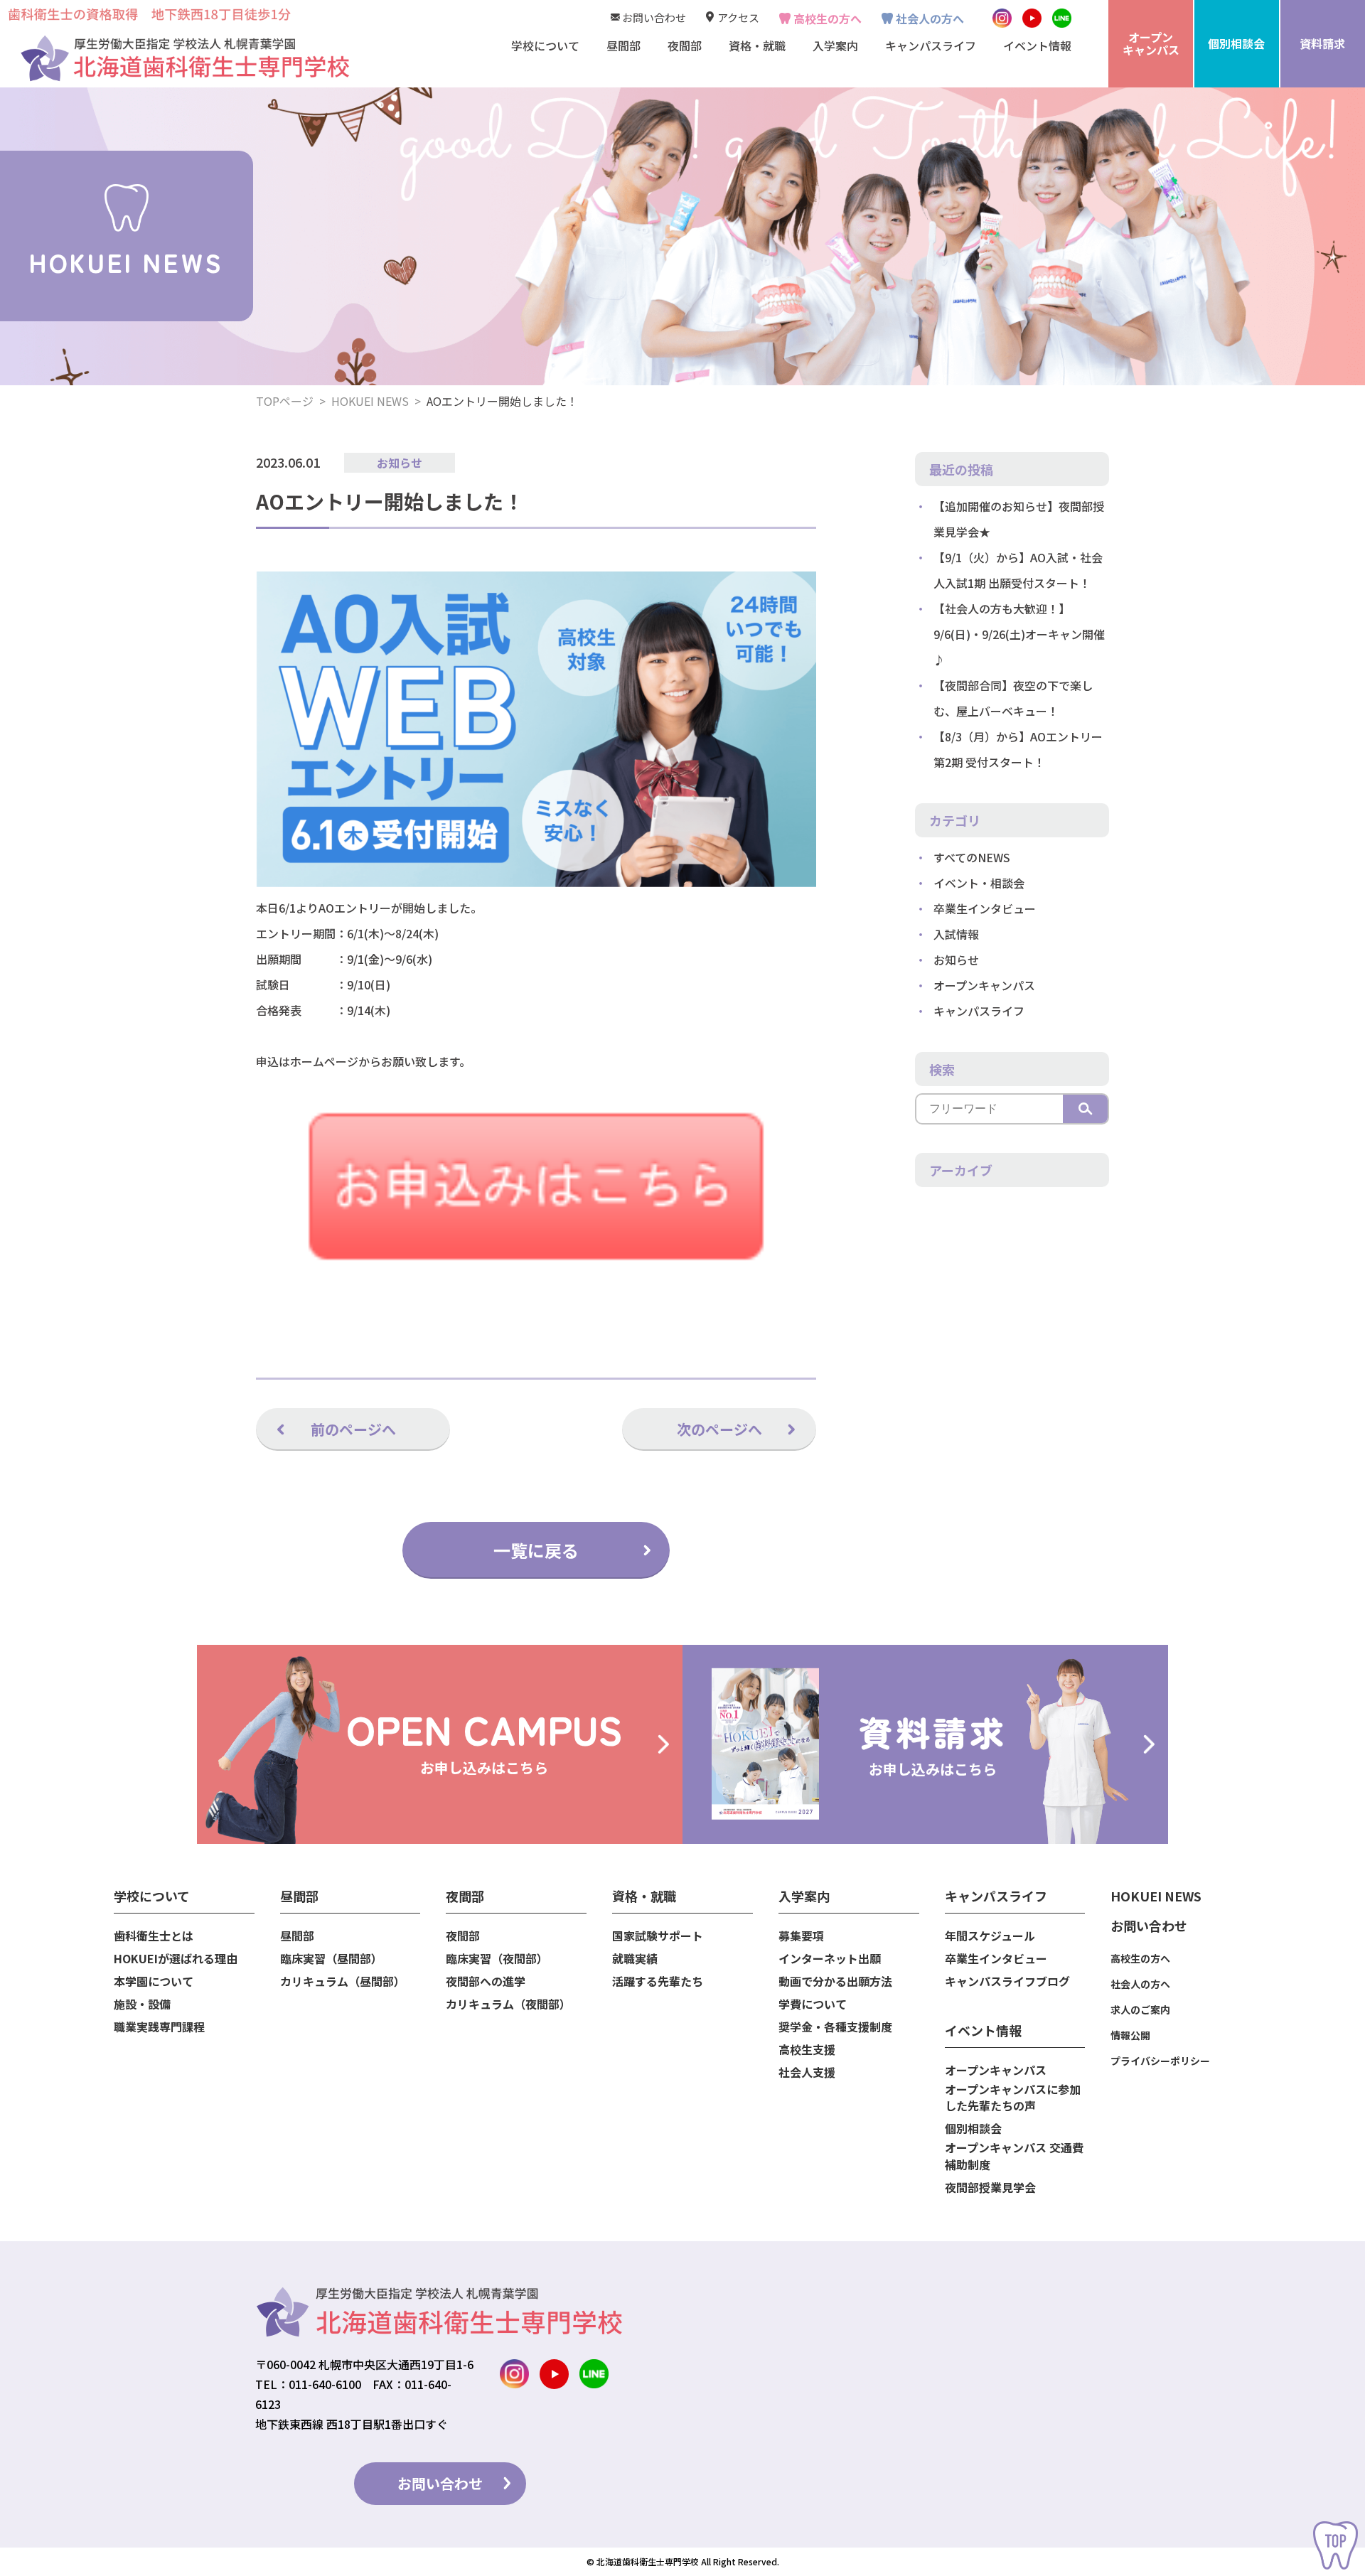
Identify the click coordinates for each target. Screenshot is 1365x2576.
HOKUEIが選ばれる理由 (176, 1959)
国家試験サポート (658, 1936)
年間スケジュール (990, 1936)
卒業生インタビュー (985, 908)
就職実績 (635, 1959)
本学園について (154, 1981)
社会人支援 (807, 2072)
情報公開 (1130, 2035)
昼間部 (297, 1936)
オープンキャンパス (984, 985)
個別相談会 (973, 2129)
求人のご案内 (1140, 2009)
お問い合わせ (654, 17)
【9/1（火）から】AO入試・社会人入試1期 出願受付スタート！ (1018, 570)
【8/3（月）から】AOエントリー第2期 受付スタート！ (1018, 749)
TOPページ (285, 401)
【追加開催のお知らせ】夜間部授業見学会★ (1019, 519)
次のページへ (719, 1429)
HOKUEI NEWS (370, 401)
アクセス (738, 17)
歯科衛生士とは (154, 1936)
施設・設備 (142, 2004)
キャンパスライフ (979, 1011)
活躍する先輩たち (658, 1981)
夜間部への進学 (486, 1981)
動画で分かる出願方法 (835, 1981)
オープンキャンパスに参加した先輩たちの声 (1013, 2098)
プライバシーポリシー (1160, 2061)
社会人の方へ (930, 18)
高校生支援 (807, 2050)
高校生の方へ (828, 18)
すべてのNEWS (972, 857)
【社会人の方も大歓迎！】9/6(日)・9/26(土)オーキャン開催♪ (1019, 634)
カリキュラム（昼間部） (343, 1981)
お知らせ (400, 463)
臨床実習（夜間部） (497, 1959)
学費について (813, 2004)
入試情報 (956, 934)
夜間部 (463, 1936)
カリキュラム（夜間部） (508, 2004)
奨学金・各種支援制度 (835, 2027)
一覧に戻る (536, 1550)
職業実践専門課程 (159, 2027)
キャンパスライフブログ (1007, 1981)
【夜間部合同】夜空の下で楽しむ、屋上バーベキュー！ (1013, 698)
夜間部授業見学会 (990, 2188)
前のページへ (353, 1429)
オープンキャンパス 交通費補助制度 (1014, 2156)
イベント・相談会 (979, 883)
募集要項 (801, 1936)
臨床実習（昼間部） (331, 1959)
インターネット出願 (830, 1959)
